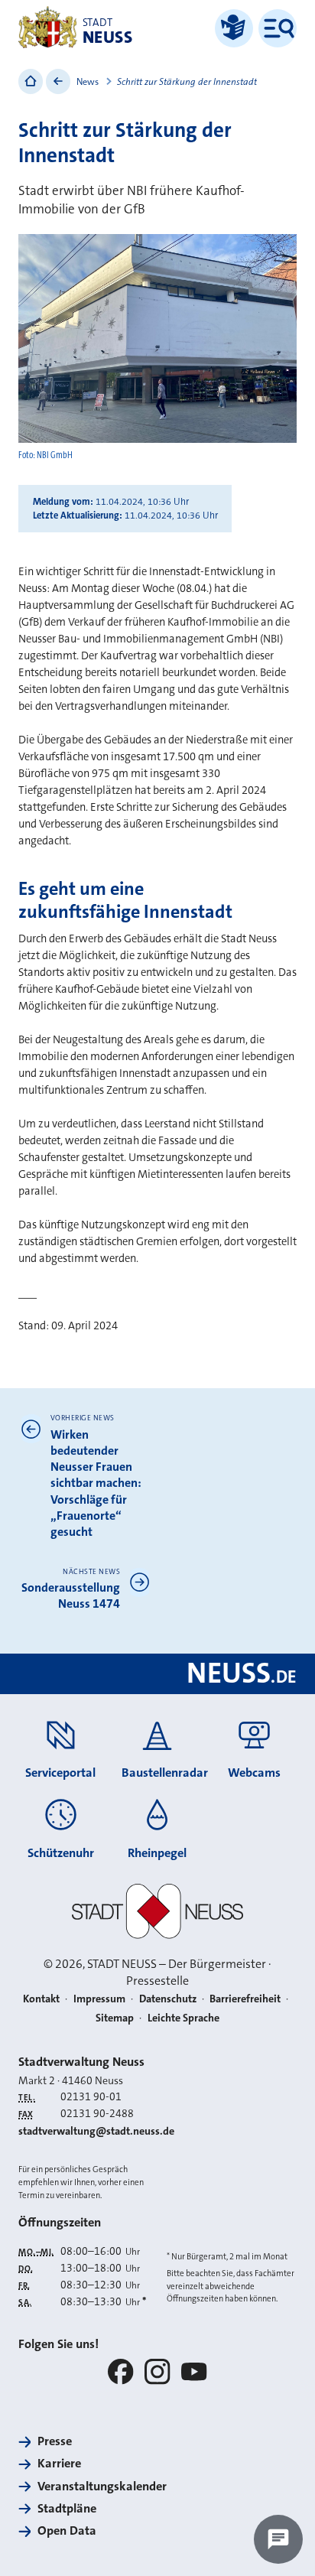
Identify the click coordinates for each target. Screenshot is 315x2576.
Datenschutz (168, 1999)
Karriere (59, 2463)
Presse (55, 2441)
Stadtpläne (67, 2508)
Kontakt (41, 1999)
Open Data (67, 2530)
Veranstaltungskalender (102, 2486)
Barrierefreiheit (245, 1999)
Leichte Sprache (183, 2018)
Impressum (99, 1999)
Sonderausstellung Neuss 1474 (71, 1595)
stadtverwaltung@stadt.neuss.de (96, 2131)
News (88, 82)
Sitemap (115, 2018)
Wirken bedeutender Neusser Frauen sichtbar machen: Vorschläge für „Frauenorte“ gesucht (96, 1483)
